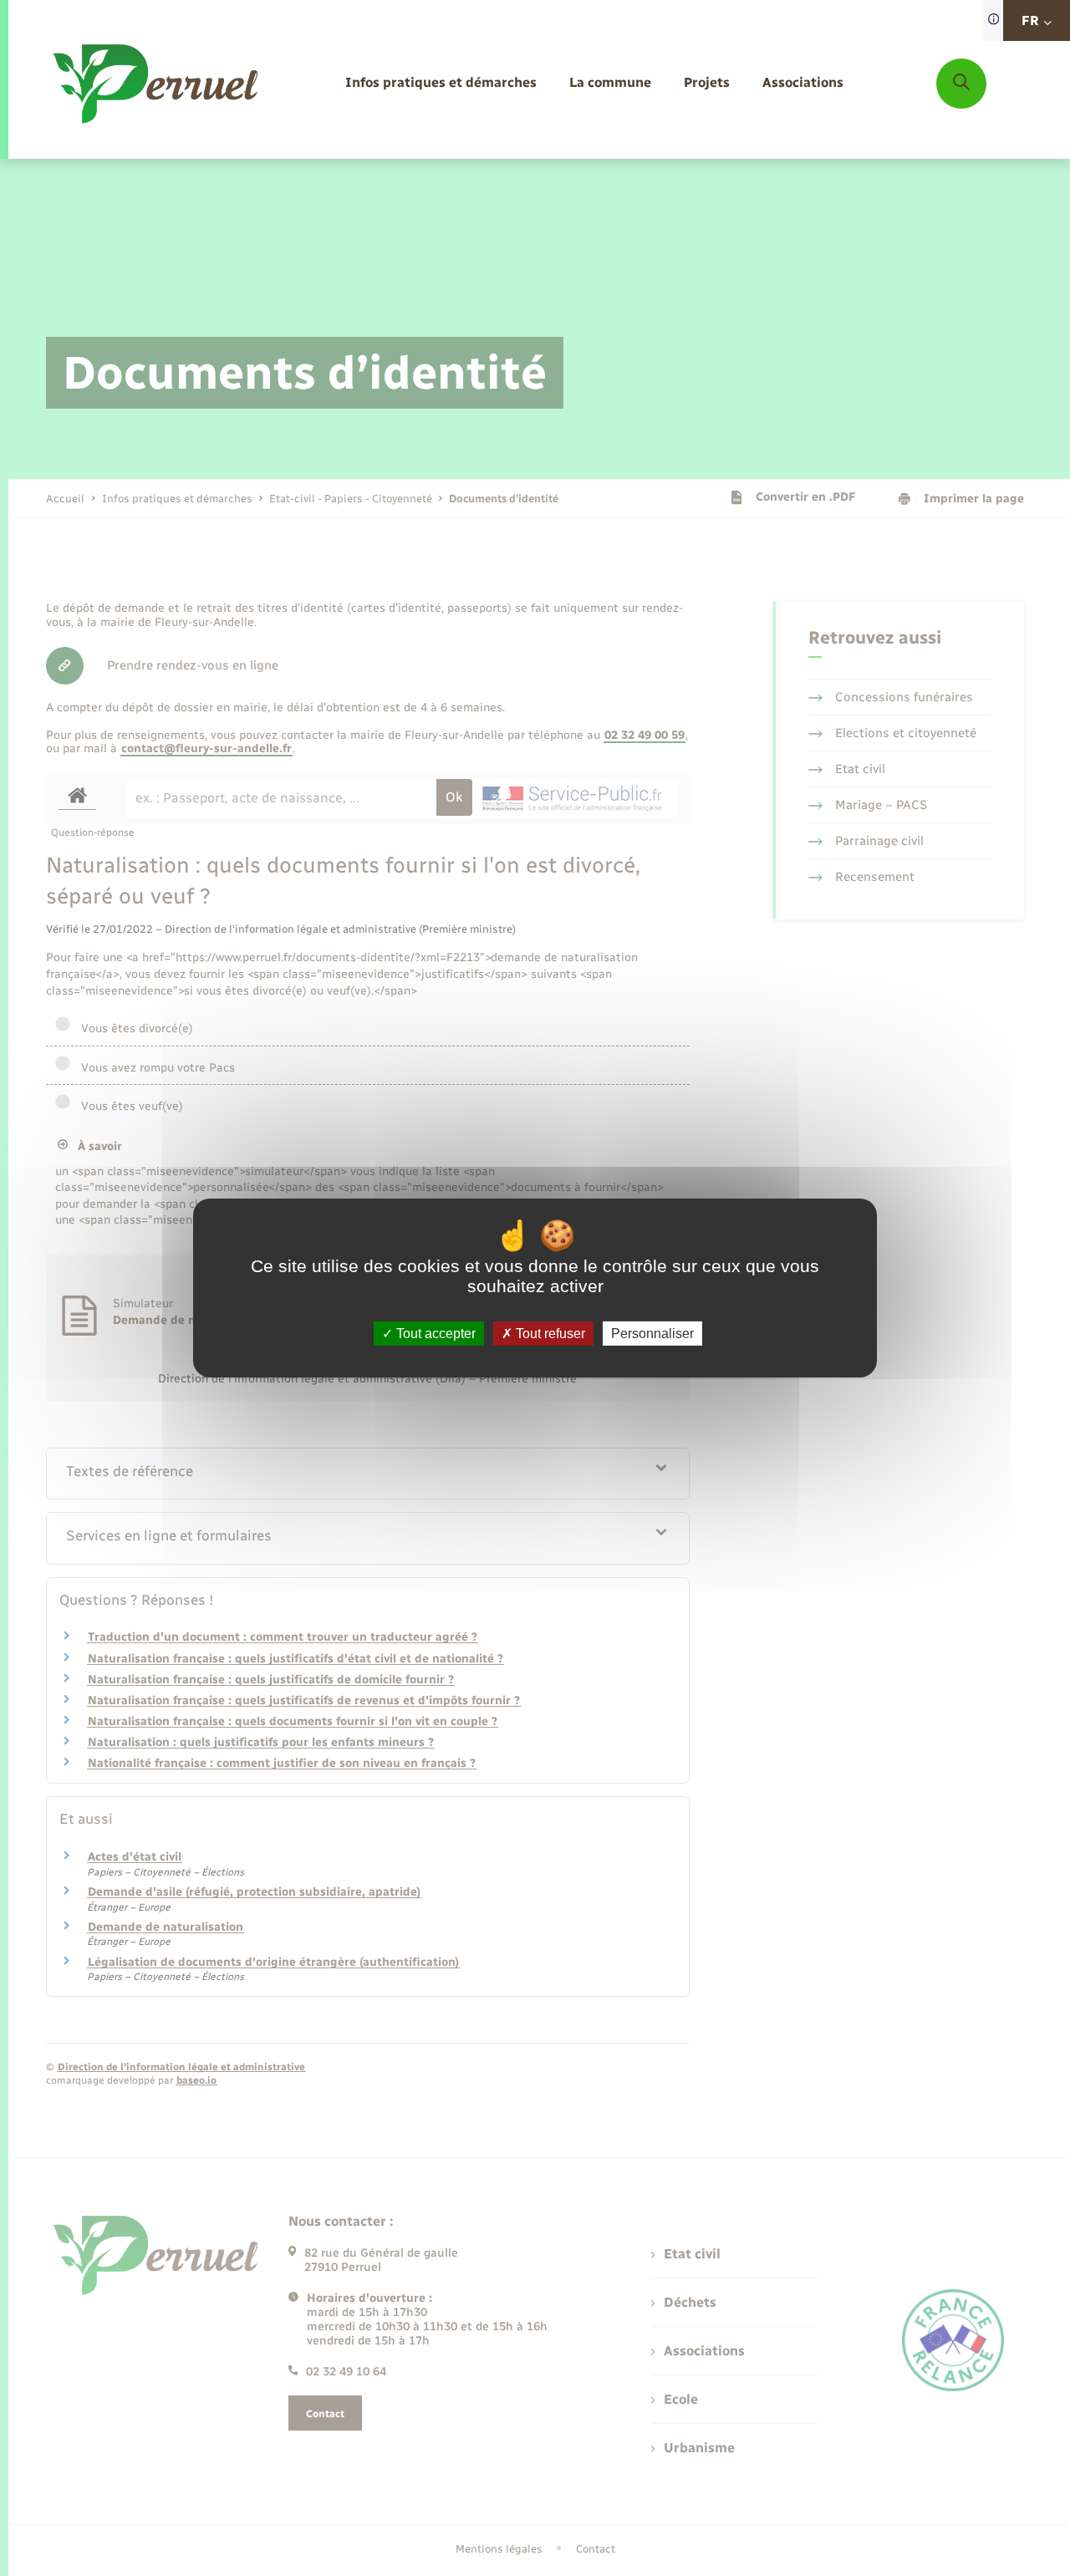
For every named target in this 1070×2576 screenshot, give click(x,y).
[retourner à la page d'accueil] (157, 84)
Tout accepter (434, 1334)
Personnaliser (652, 1334)
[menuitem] (441, 83)
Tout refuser (549, 1334)
